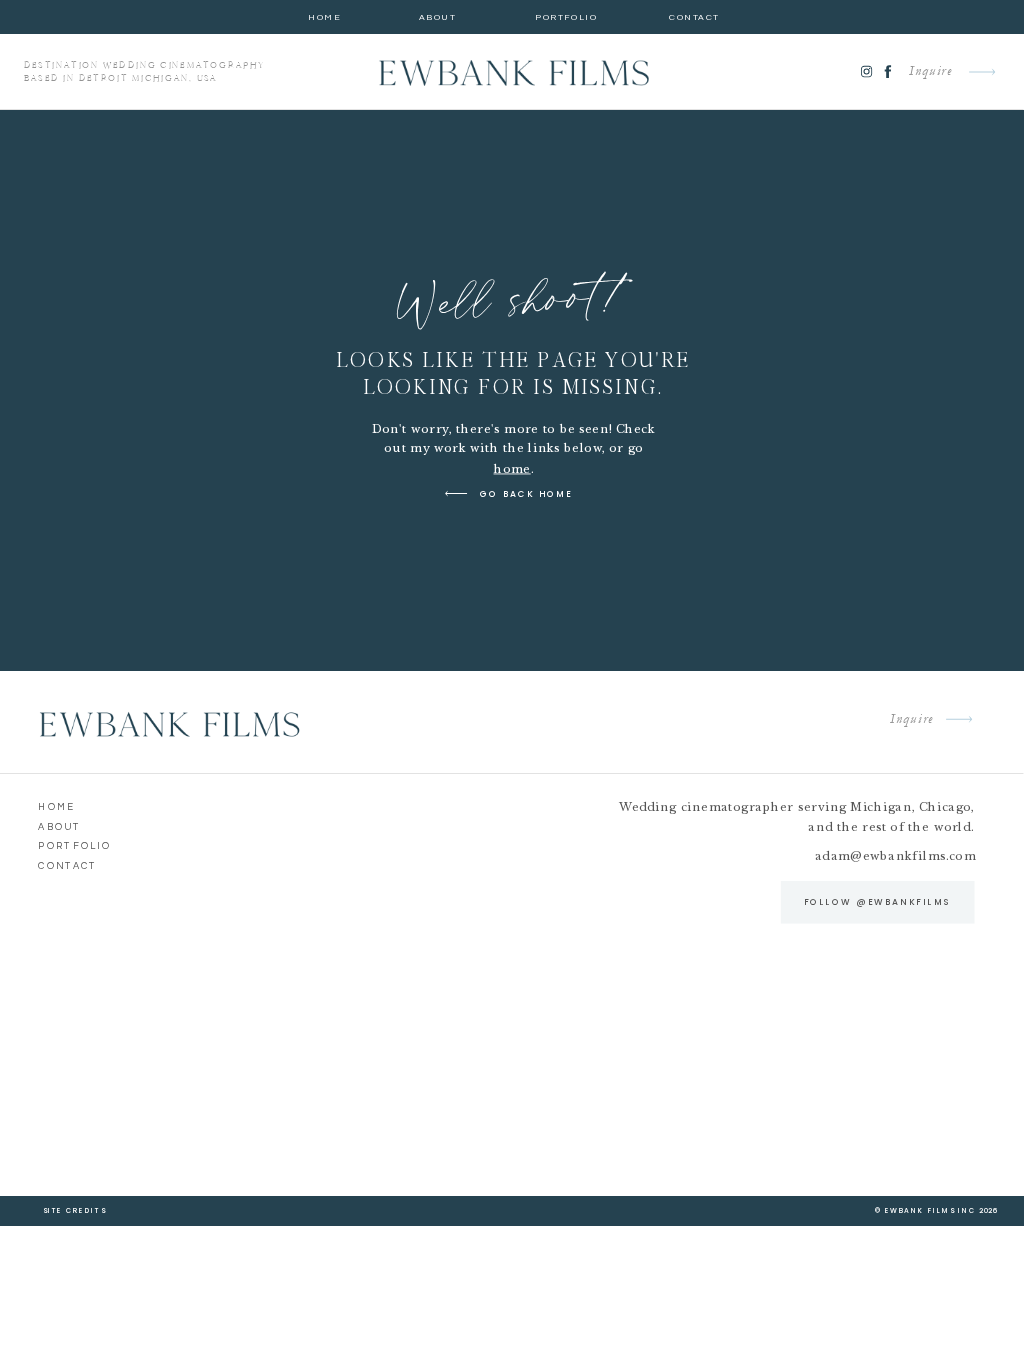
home (512, 468)
